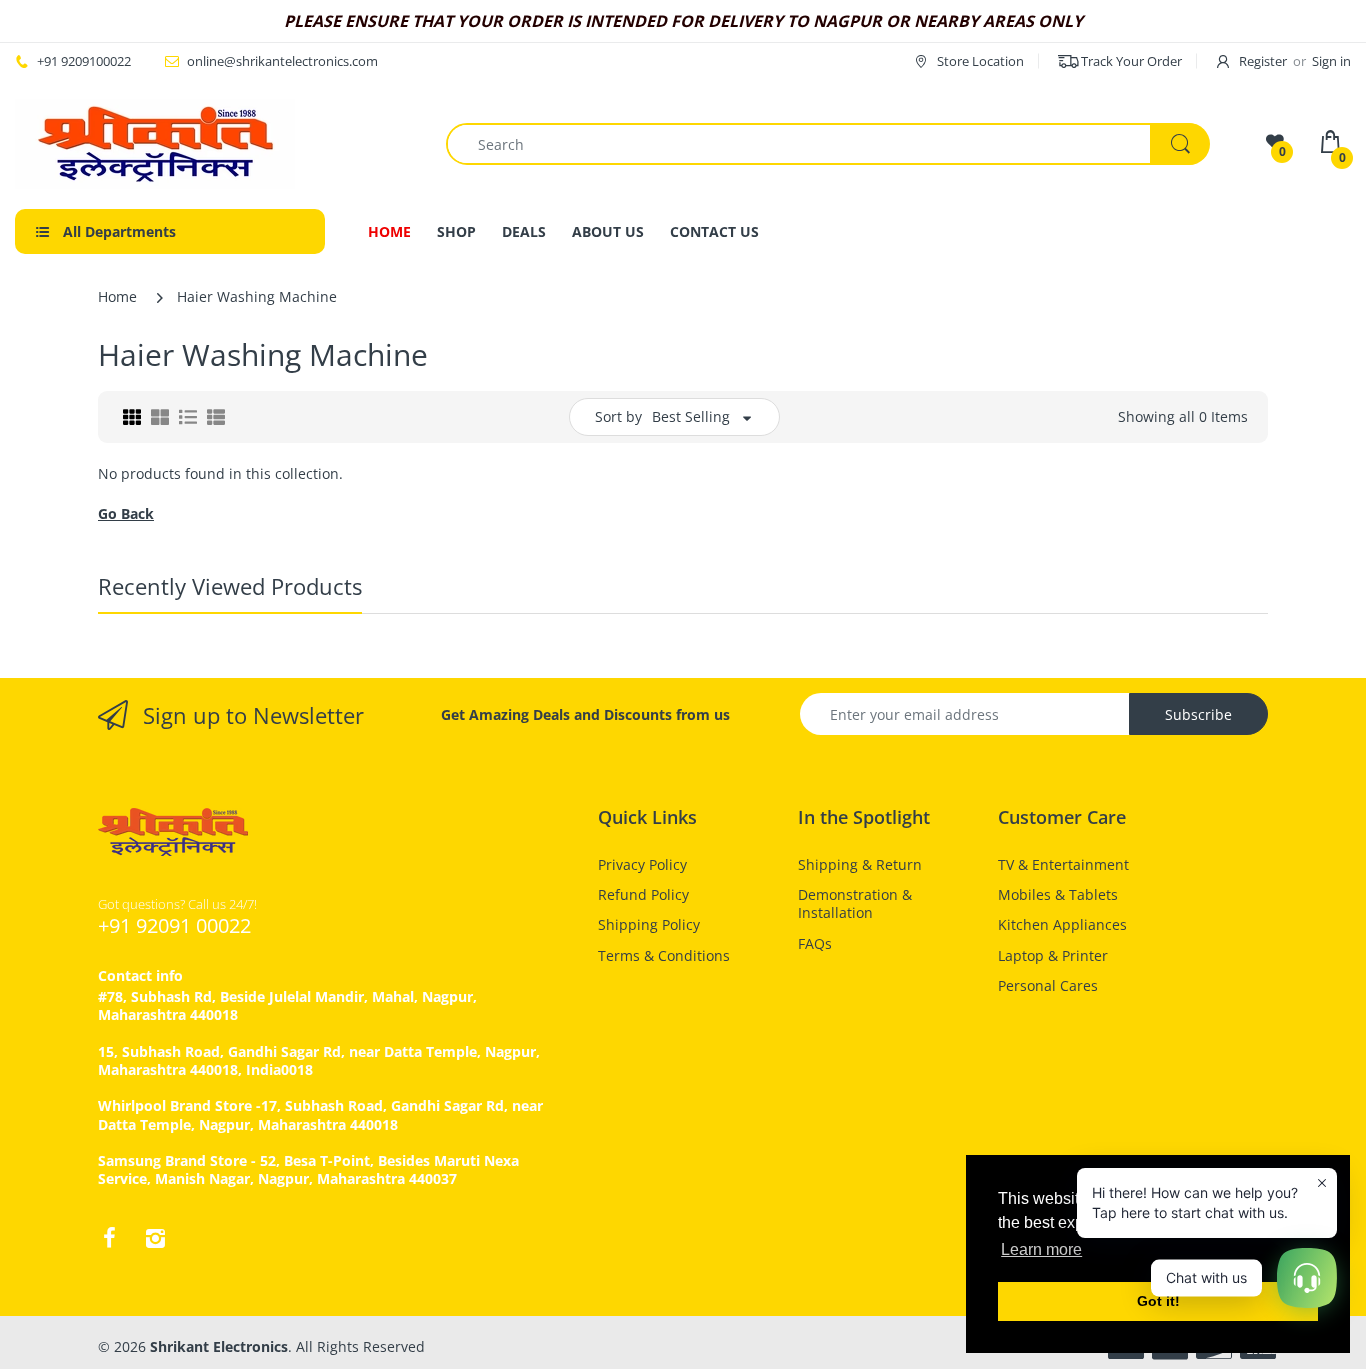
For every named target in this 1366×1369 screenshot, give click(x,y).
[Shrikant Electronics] (155, 144)
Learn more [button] (1041, 1249)
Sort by (618, 416)
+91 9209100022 (84, 61)
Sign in (1331, 61)
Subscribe (1198, 714)
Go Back (126, 513)
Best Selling (691, 416)
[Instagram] (155, 1238)
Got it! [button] (1158, 1301)
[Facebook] (109, 1238)
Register (1263, 61)
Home (117, 296)
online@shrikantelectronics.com (282, 61)
